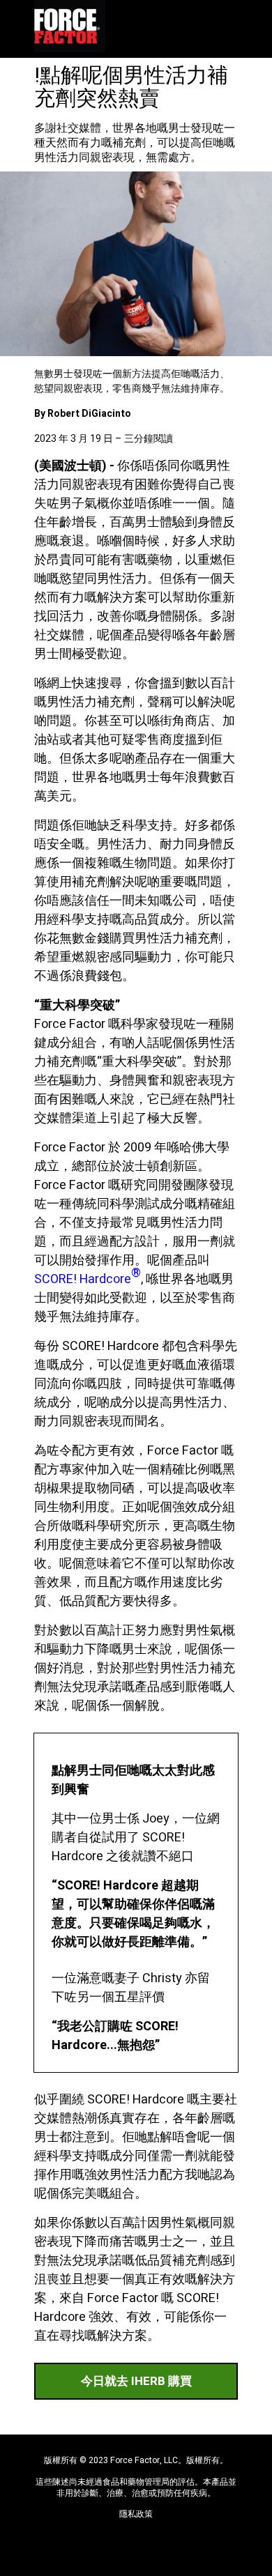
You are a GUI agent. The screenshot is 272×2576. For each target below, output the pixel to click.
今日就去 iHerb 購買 (136, 2381)
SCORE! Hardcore (88, 1276)
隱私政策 (136, 2515)
